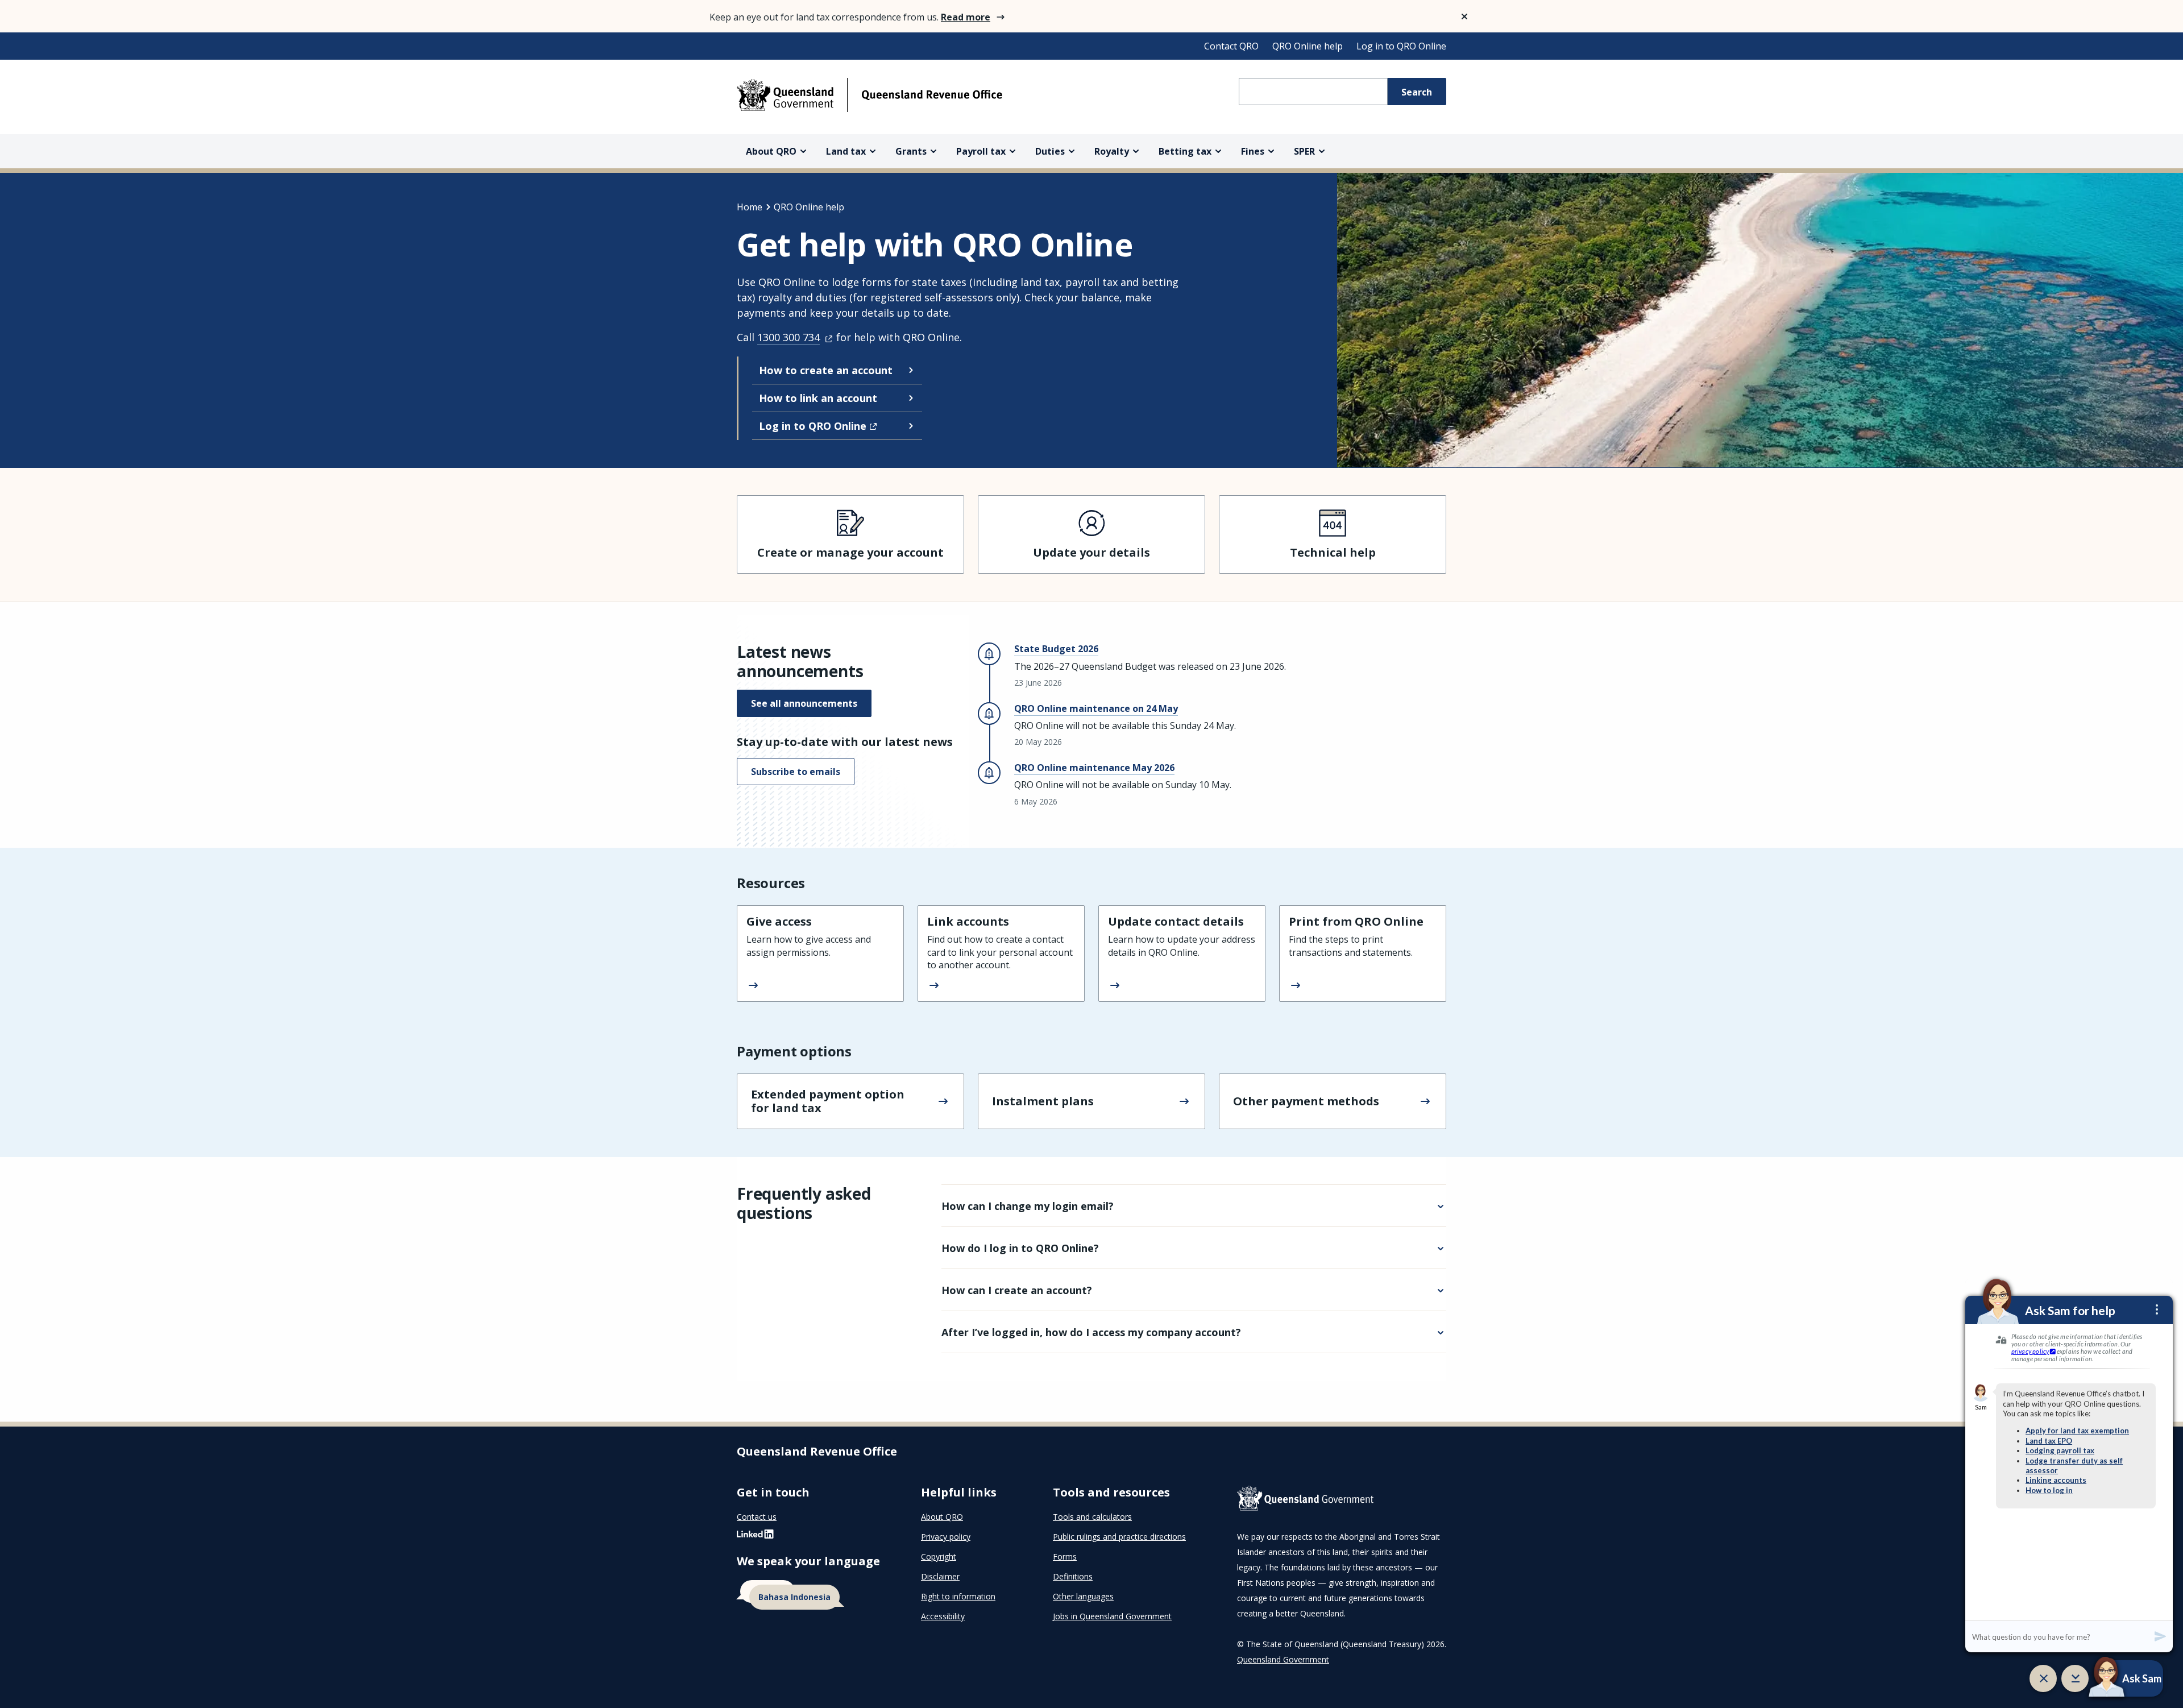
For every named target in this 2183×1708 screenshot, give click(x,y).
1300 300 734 (788, 337)
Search (1417, 92)
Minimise (2075, 1678)
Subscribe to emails (796, 772)
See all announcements (804, 703)
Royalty (1112, 151)
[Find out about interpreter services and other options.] (815, 1595)
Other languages (1083, 1596)
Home (750, 207)
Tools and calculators (1092, 1517)
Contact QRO (1231, 46)
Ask (2111, 1678)
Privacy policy (946, 1537)
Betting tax (1185, 151)
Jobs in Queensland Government (1112, 1616)
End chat (2043, 1678)
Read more (966, 17)
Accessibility (943, 1616)
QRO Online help (1308, 46)
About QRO (771, 151)
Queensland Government (1283, 1659)
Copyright (939, 1556)
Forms (1065, 1556)
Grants (911, 151)
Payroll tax (981, 151)
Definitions (1073, 1576)
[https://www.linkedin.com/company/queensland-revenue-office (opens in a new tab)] (755, 1537)
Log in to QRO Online (1401, 46)
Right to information (958, 1596)
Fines (1253, 151)
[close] (1464, 16)
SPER (1304, 151)
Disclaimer (940, 1576)
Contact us (757, 1517)
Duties (1050, 151)
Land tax (846, 151)
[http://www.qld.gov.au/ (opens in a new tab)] (1342, 1500)
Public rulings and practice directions (1119, 1537)
